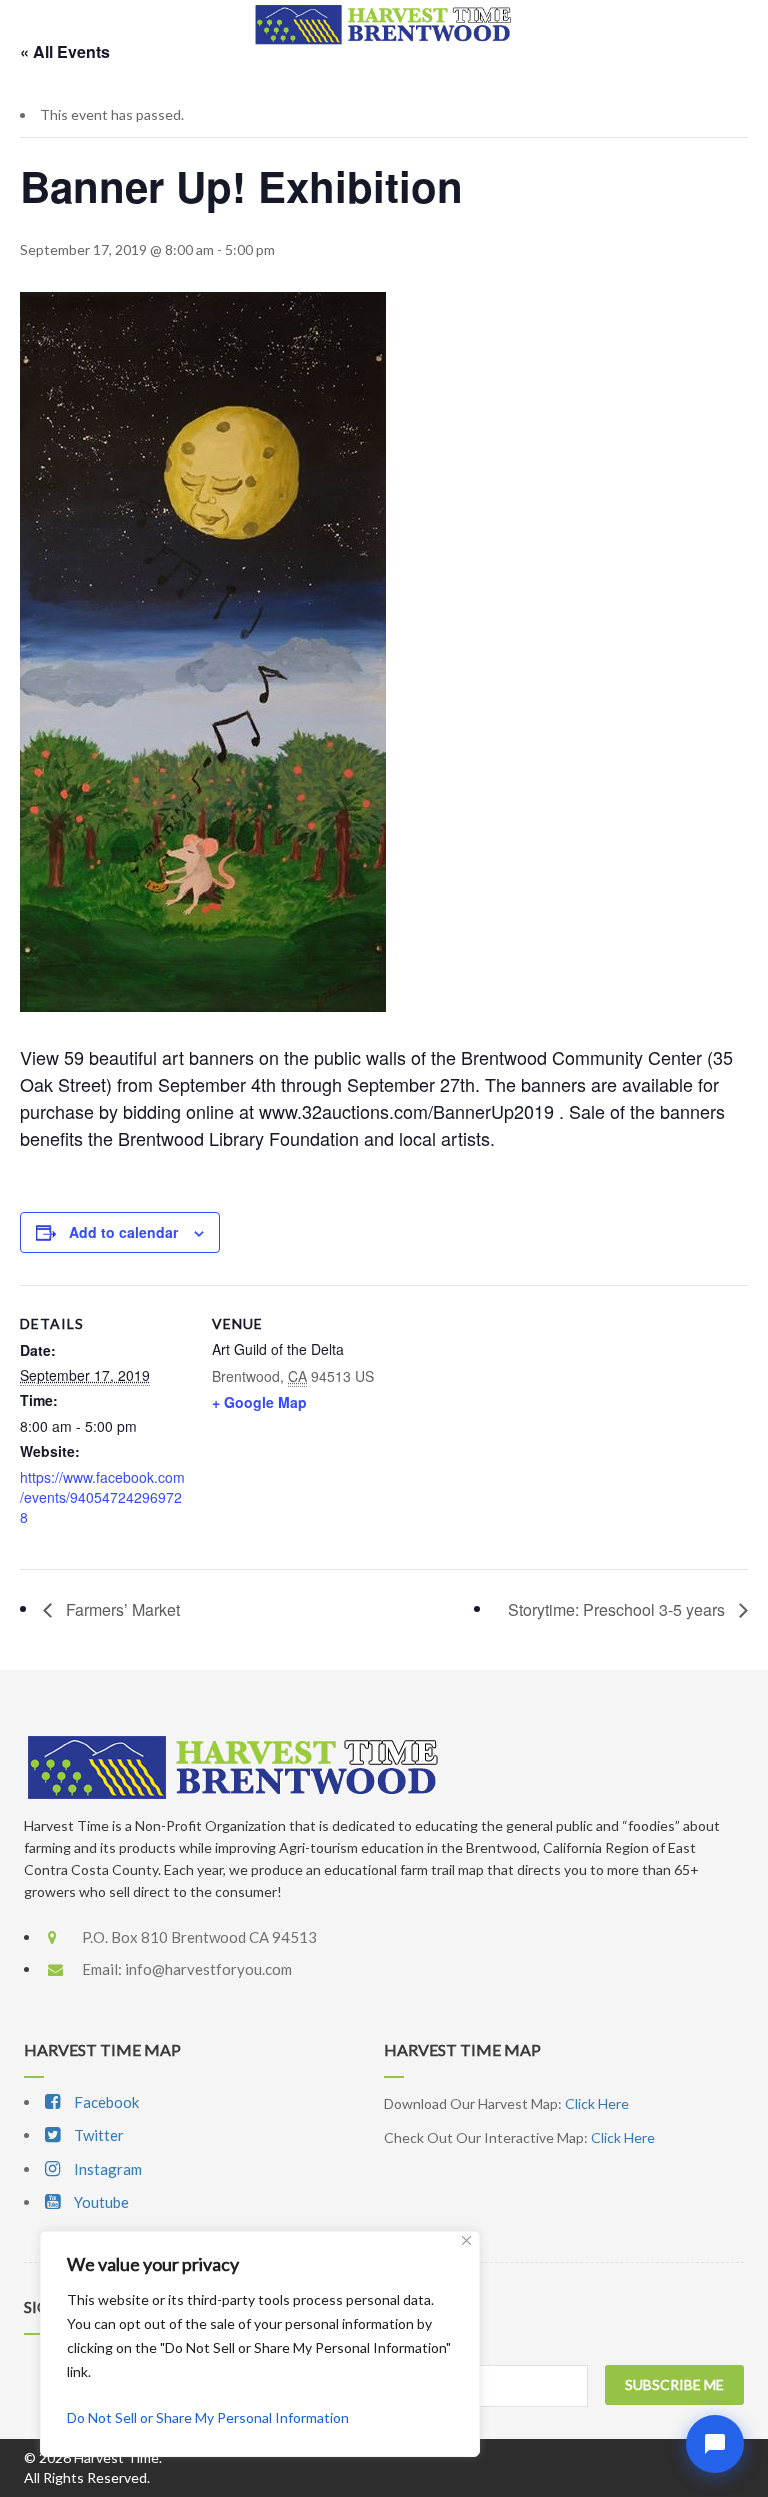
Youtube (100, 2202)
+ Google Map (259, 1402)
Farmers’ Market (121, 1609)
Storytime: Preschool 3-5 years (618, 1609)
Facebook (105, 2102)
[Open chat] (715, 2444)
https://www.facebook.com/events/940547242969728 (102, 1497)
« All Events (65, 51)
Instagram (106, 2169)
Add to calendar (123, 1232)
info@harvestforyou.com (208, 1969)
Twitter (97, 2135)
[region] (260, 2344)
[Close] (466, 2240)
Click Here (597, 2103)
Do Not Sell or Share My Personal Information (208, 2417)
